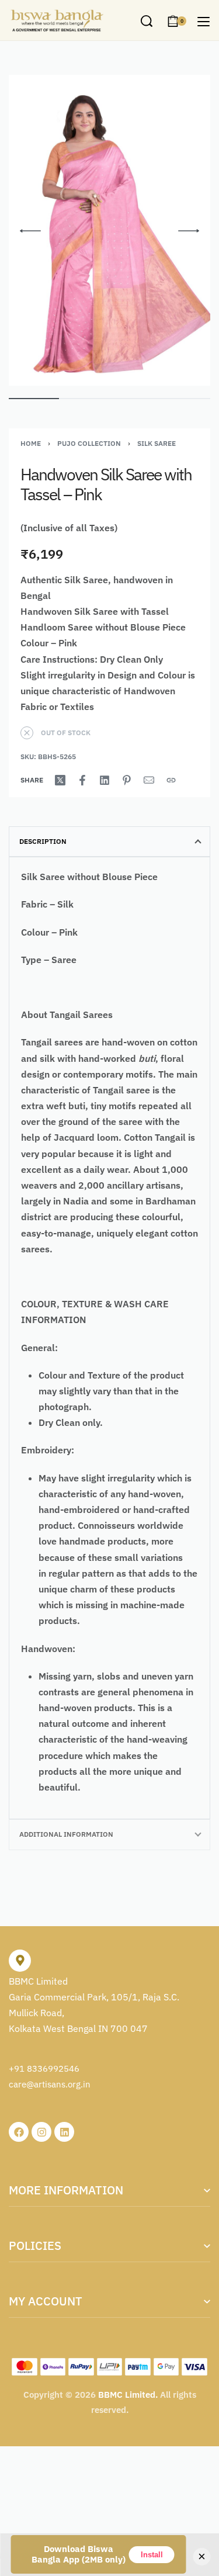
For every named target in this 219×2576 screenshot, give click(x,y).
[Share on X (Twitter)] (60, 780)
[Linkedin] (64, 2132)
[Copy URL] (171, 780)
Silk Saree (157, 443)
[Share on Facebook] (82, 780)
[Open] (204, 22)
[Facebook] (19, 2132)
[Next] (189, 231)
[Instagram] (41, 2132)
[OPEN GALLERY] (109, 231)
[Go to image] (34, 399)
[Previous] (30, 231)
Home (31, 443)
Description (43, 841)
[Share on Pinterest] (127, 780)
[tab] (109, 842)
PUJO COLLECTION (89, 443)
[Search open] (147, 21)
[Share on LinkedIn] (105, 780)
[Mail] (149, 780)
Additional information (66, 1834)
